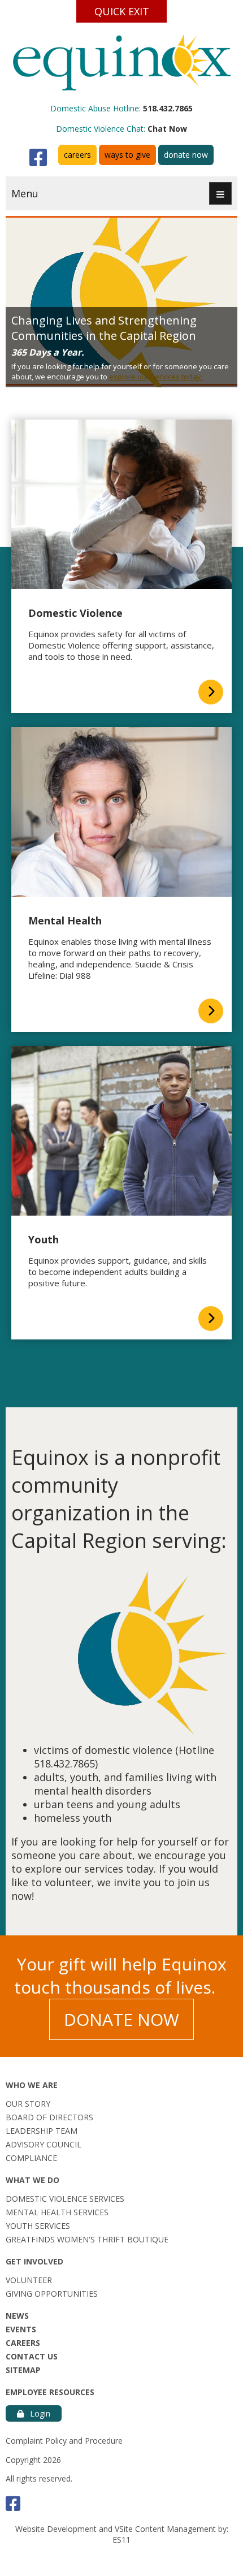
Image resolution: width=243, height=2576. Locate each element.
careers (77, 155)
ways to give (127, 155)
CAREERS (23, 2343)
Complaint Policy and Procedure (64, 2441)
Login (39, 2413)
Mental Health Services (57, 2212)
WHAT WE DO (32, 2180)
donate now (186, 155)
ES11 (121, 2540)
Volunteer (29, 2280)
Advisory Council (44, 2144)
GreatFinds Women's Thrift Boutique (87, 2239)
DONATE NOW (121, 2019)
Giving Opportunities (52, 2294)
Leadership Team (42, 2131)
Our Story (28, 2104)
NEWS (17, 2316)
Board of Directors (49, 2117)
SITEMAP (23, 2370)
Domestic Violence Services (65, 2199)
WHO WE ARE (32, 2085)
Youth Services (38, 2226)
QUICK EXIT (122, 11)
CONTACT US (32, 2356)
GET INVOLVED (34, 2261)
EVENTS (21, 2329)
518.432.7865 (168, 108)
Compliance (31, 2158)
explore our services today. (156, 377)
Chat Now (167, 129)
